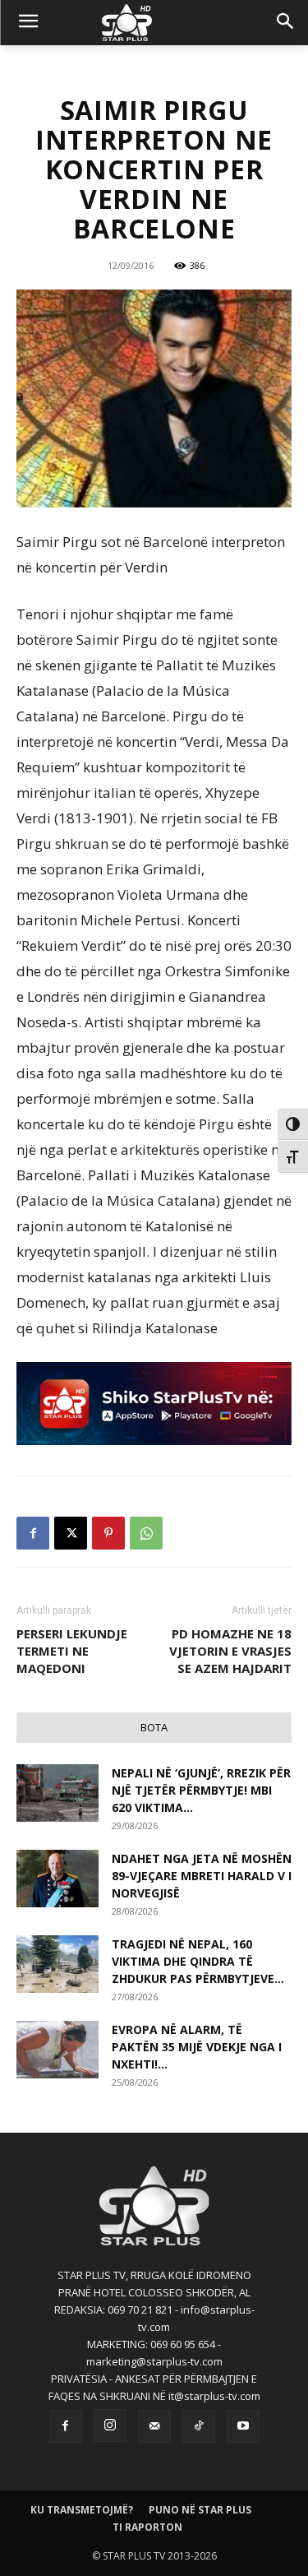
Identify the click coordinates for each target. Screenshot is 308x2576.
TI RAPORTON (147, 2527)
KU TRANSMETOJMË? (82, 2510)
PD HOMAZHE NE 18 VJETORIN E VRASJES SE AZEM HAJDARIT (230, 1651)
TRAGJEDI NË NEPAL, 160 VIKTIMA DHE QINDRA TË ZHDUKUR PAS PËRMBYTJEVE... (198, 1961)
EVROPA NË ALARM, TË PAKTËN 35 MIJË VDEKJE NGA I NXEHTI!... (197, 2047)
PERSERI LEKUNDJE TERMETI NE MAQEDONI (72, 1651)
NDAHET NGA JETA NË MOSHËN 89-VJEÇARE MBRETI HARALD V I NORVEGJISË (202, 1876)
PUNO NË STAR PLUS (200, 2510)
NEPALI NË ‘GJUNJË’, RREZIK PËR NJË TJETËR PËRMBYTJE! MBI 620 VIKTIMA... (201, 1790)
